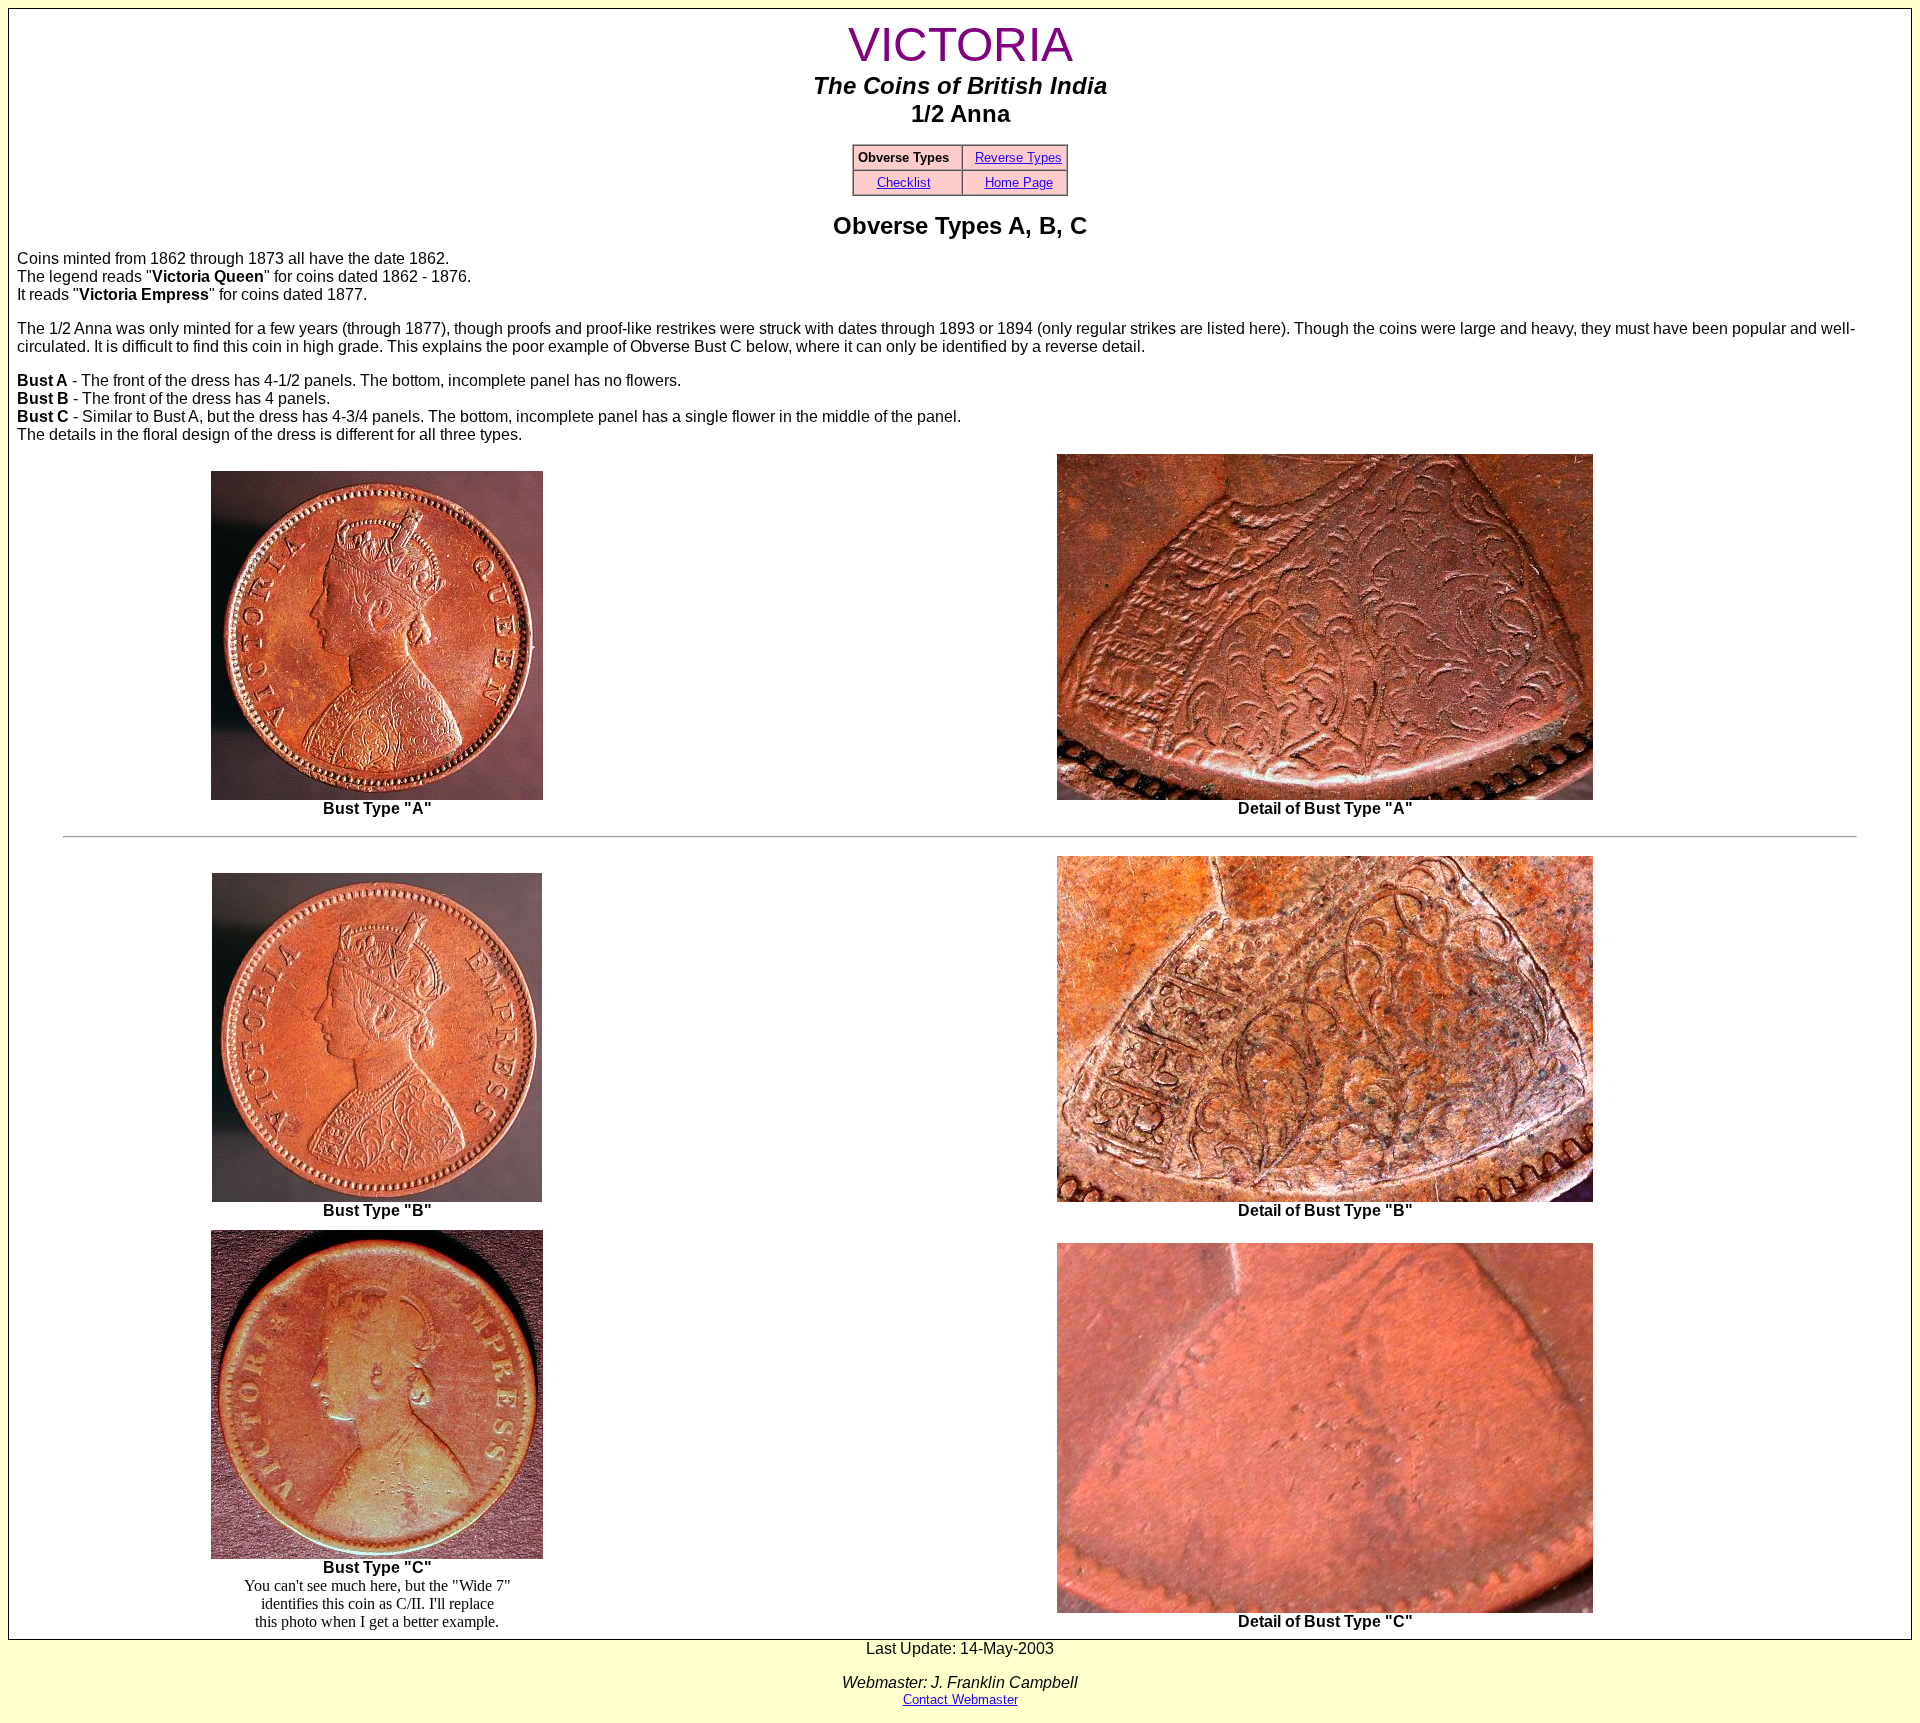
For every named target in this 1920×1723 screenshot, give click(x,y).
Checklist (904, 182)
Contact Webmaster (960, 1699)
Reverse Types (1018, 157)
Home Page (1019, 182)
